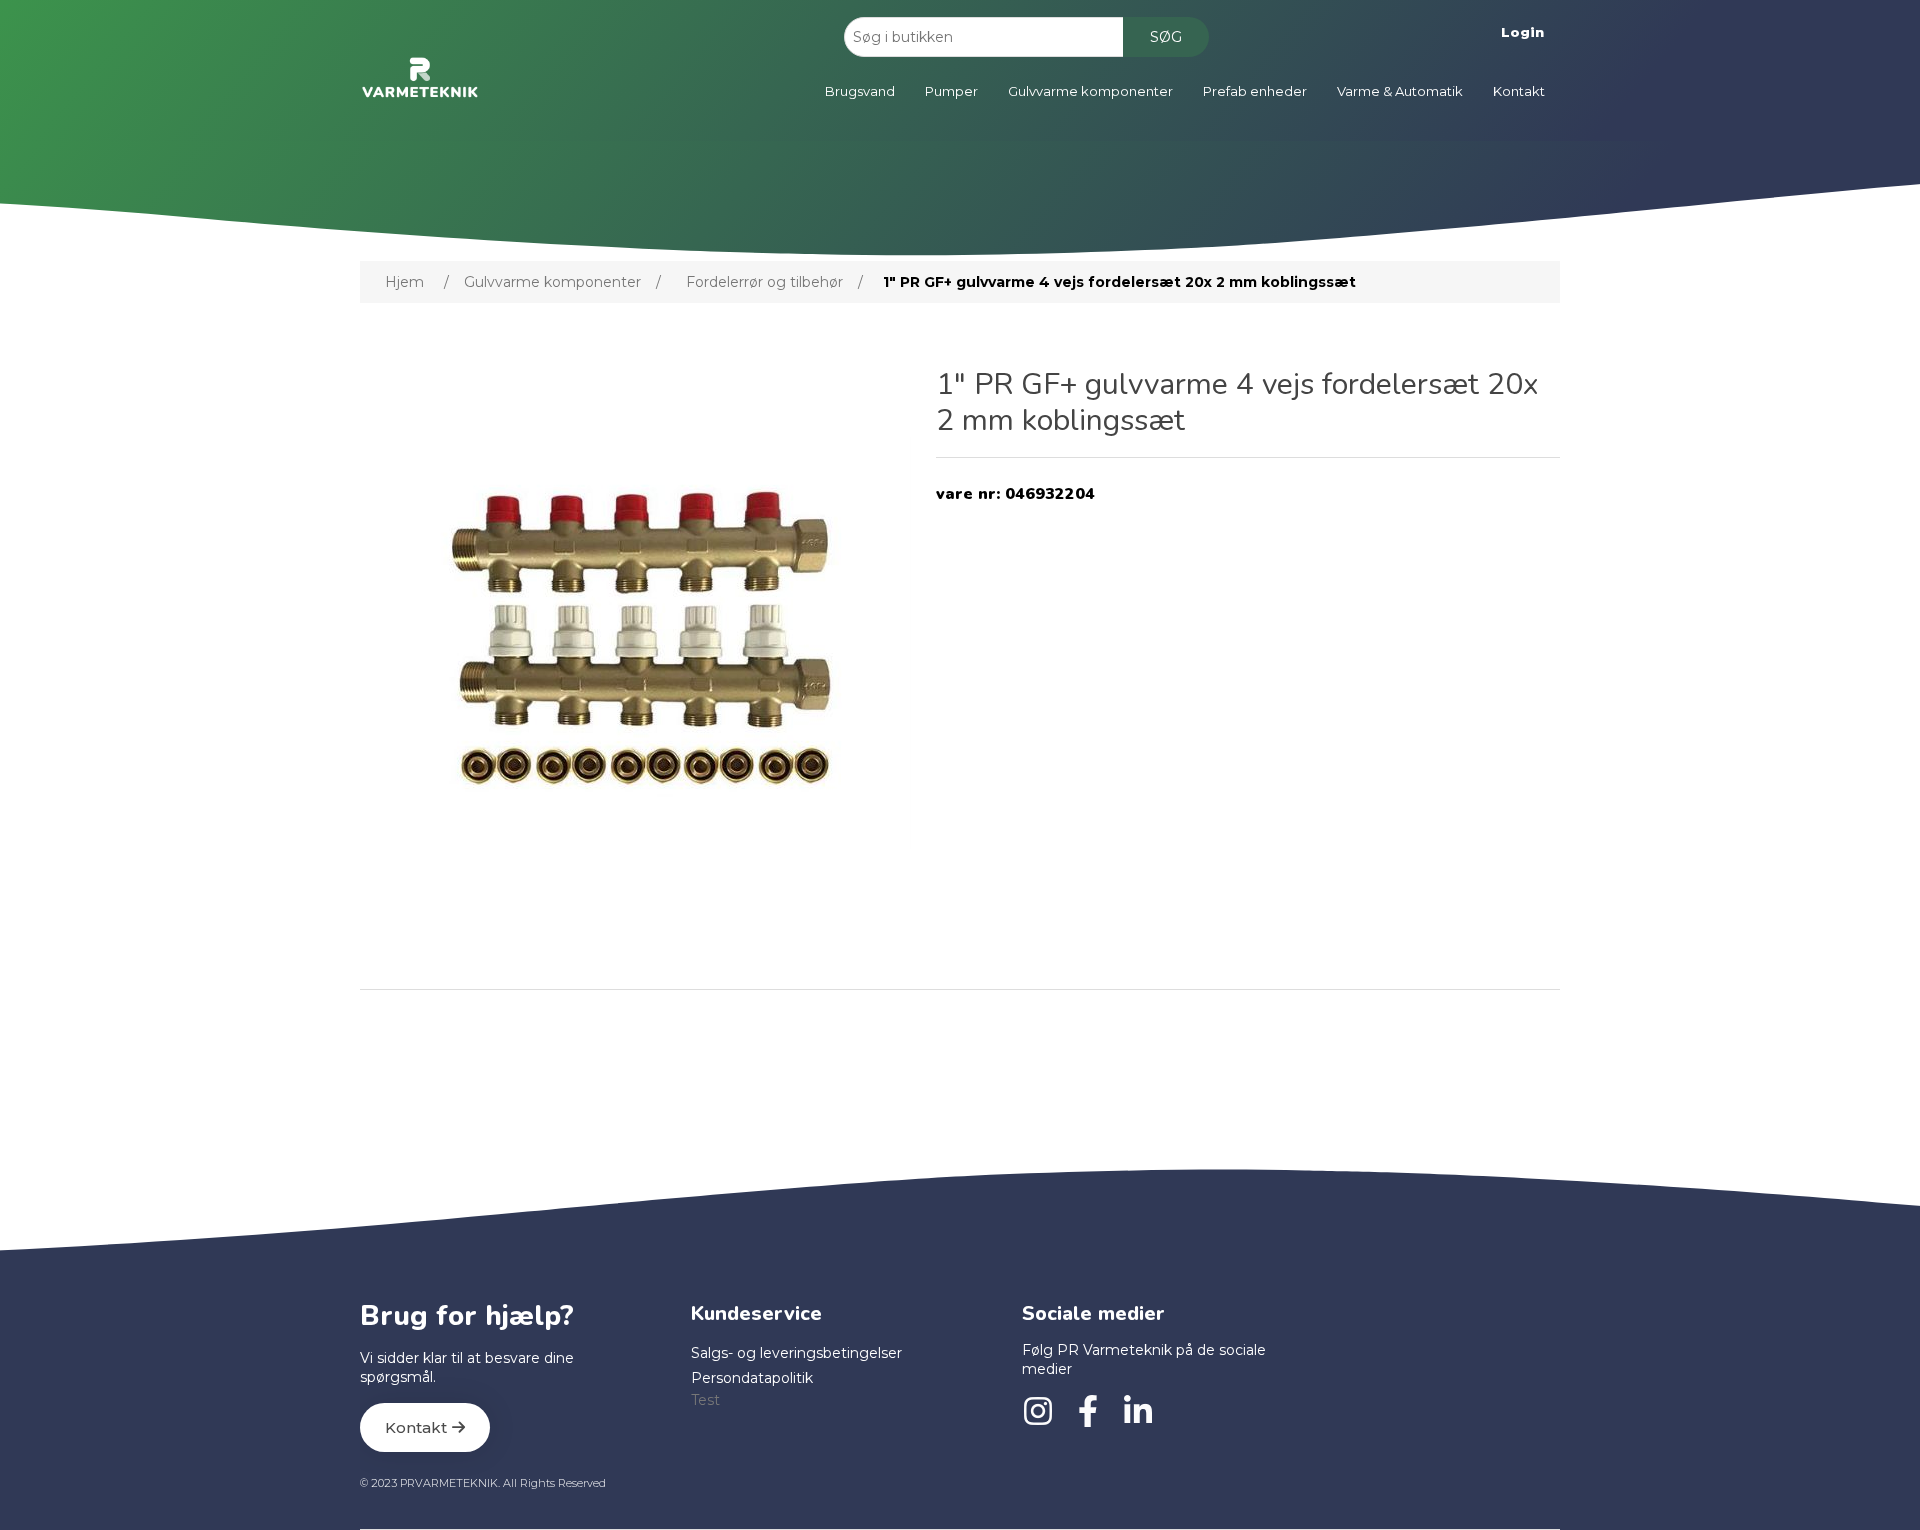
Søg (1166, 37)
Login (1522, 32)
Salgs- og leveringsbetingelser (796, 1353)
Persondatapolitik (752, 1378)
